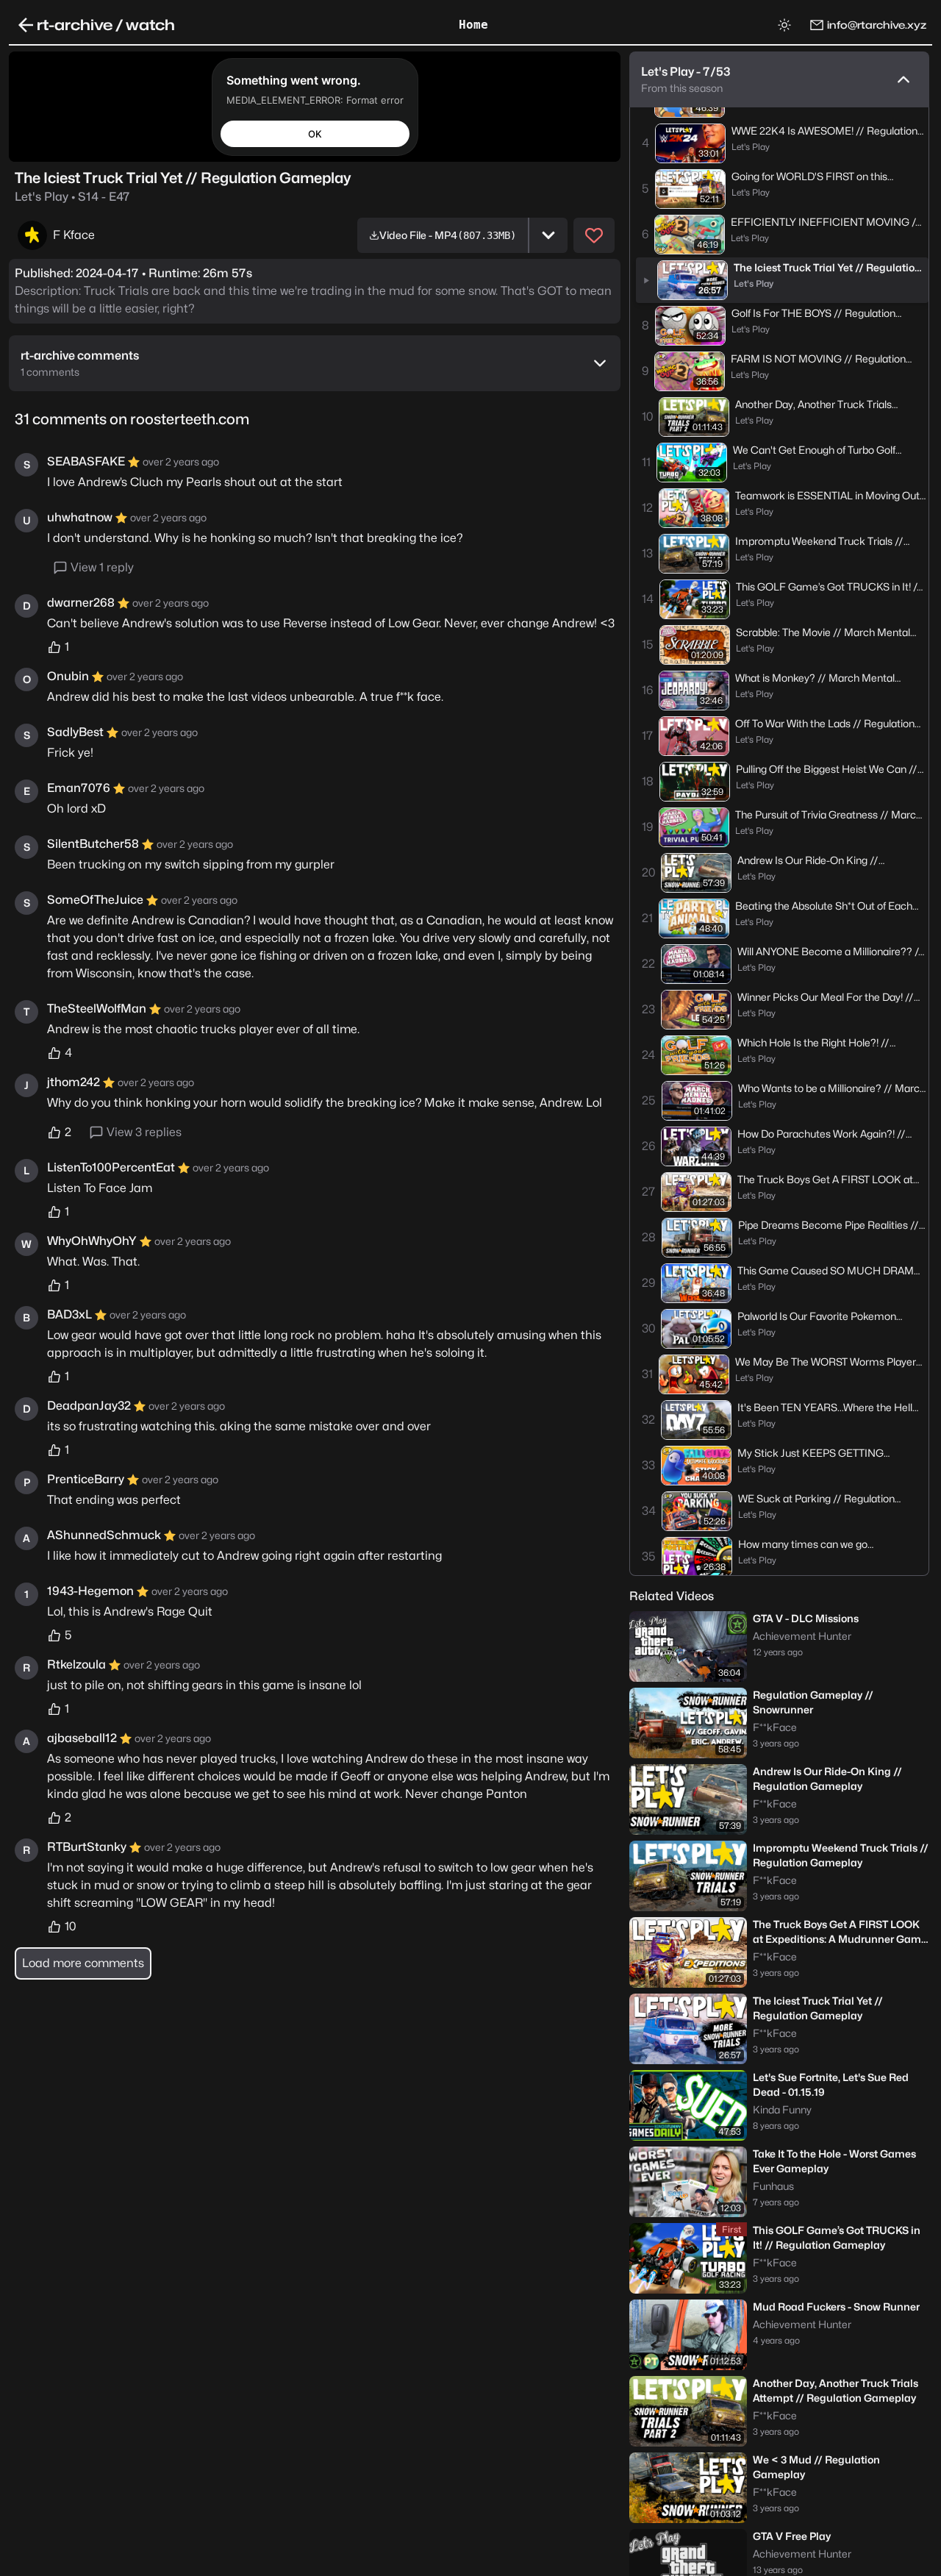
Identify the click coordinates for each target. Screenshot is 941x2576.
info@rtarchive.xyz (877, 25)
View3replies (144, 1132)
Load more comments (83, 1963)
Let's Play (72, 197)
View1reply (102, 567)
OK (315, 133)
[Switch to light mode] (784, 25)
